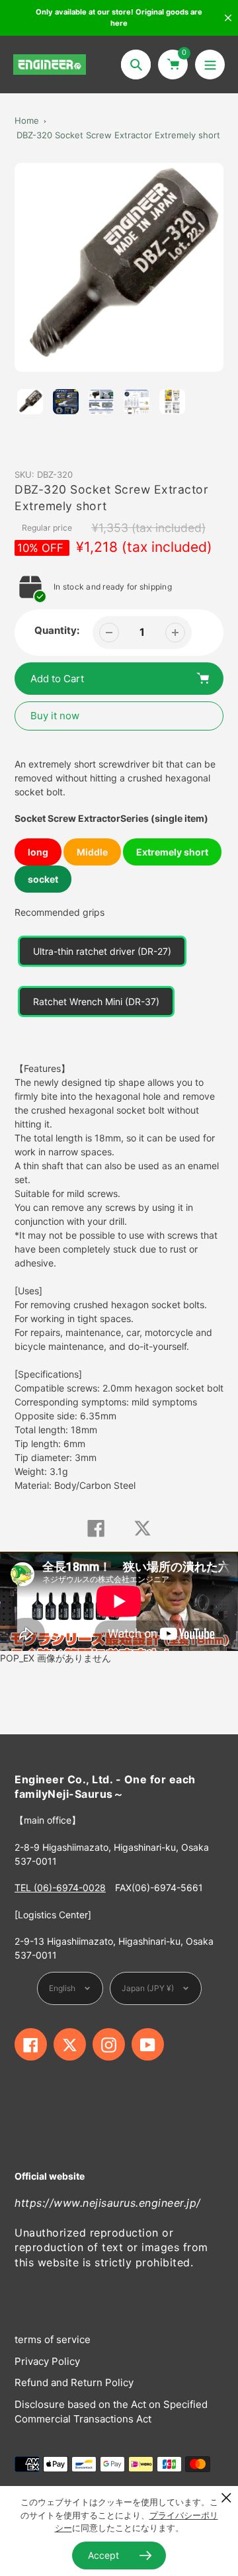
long (38, 852)
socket (43, 879)
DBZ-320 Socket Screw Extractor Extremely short (118, 135)
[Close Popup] (226, 2498)
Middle (92, 852)
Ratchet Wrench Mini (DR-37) (96, 1001)
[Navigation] (210, 65)
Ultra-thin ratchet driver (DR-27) (102, 951)
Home (27, 120)
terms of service (53, 2339)
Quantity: (57, 630)
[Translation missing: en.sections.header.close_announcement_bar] (228, 18)
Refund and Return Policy (74, 2382)
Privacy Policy (47, 2361)
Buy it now (55, 716)
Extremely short (172, 852)
